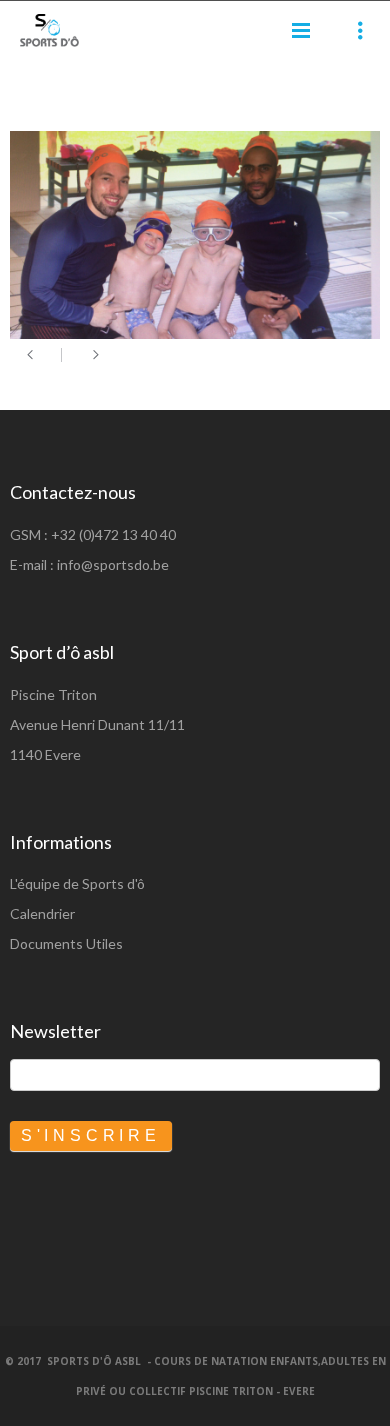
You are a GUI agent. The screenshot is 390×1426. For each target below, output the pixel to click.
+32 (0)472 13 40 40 (113, 534)
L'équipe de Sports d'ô (77, 883)
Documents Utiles (66, 943)
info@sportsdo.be (113, 564)
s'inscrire (91, 1135)
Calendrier (42, 913)
